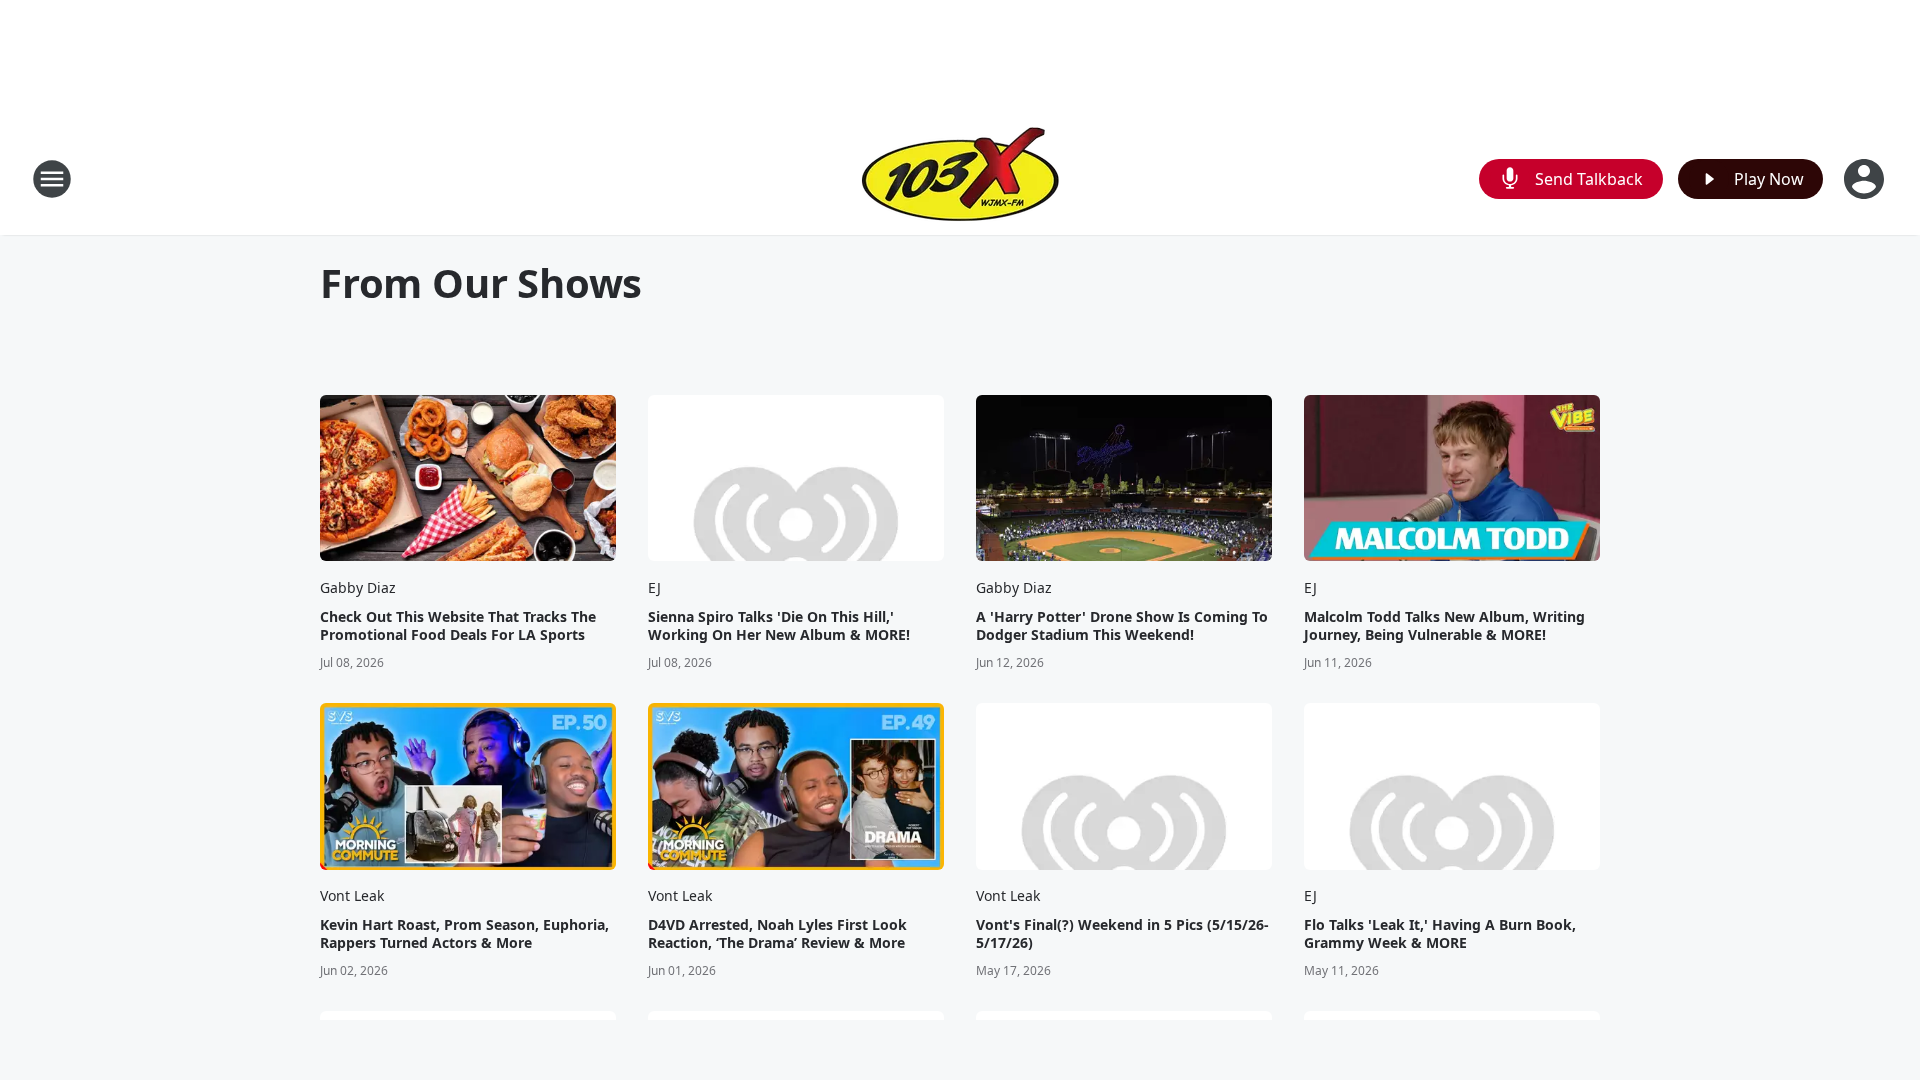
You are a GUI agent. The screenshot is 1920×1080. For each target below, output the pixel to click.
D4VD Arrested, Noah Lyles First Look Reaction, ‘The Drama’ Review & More (777, 934)
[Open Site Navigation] (52, 179)
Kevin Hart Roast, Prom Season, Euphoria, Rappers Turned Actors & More (464, 934)
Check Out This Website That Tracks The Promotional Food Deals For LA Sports (458, 626)
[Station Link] (960, 178)
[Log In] (1866, 179)
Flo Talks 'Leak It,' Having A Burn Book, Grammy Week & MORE (1440, 934)
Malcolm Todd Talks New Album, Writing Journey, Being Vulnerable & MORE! (1444, 626)
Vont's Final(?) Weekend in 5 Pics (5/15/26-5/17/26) (1122, 934)
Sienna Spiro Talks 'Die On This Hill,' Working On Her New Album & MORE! (779, 626)
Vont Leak (352, 895)
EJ (654, 587)
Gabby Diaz (358, 587)
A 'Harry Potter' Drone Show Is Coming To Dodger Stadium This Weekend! (1122, 626)
